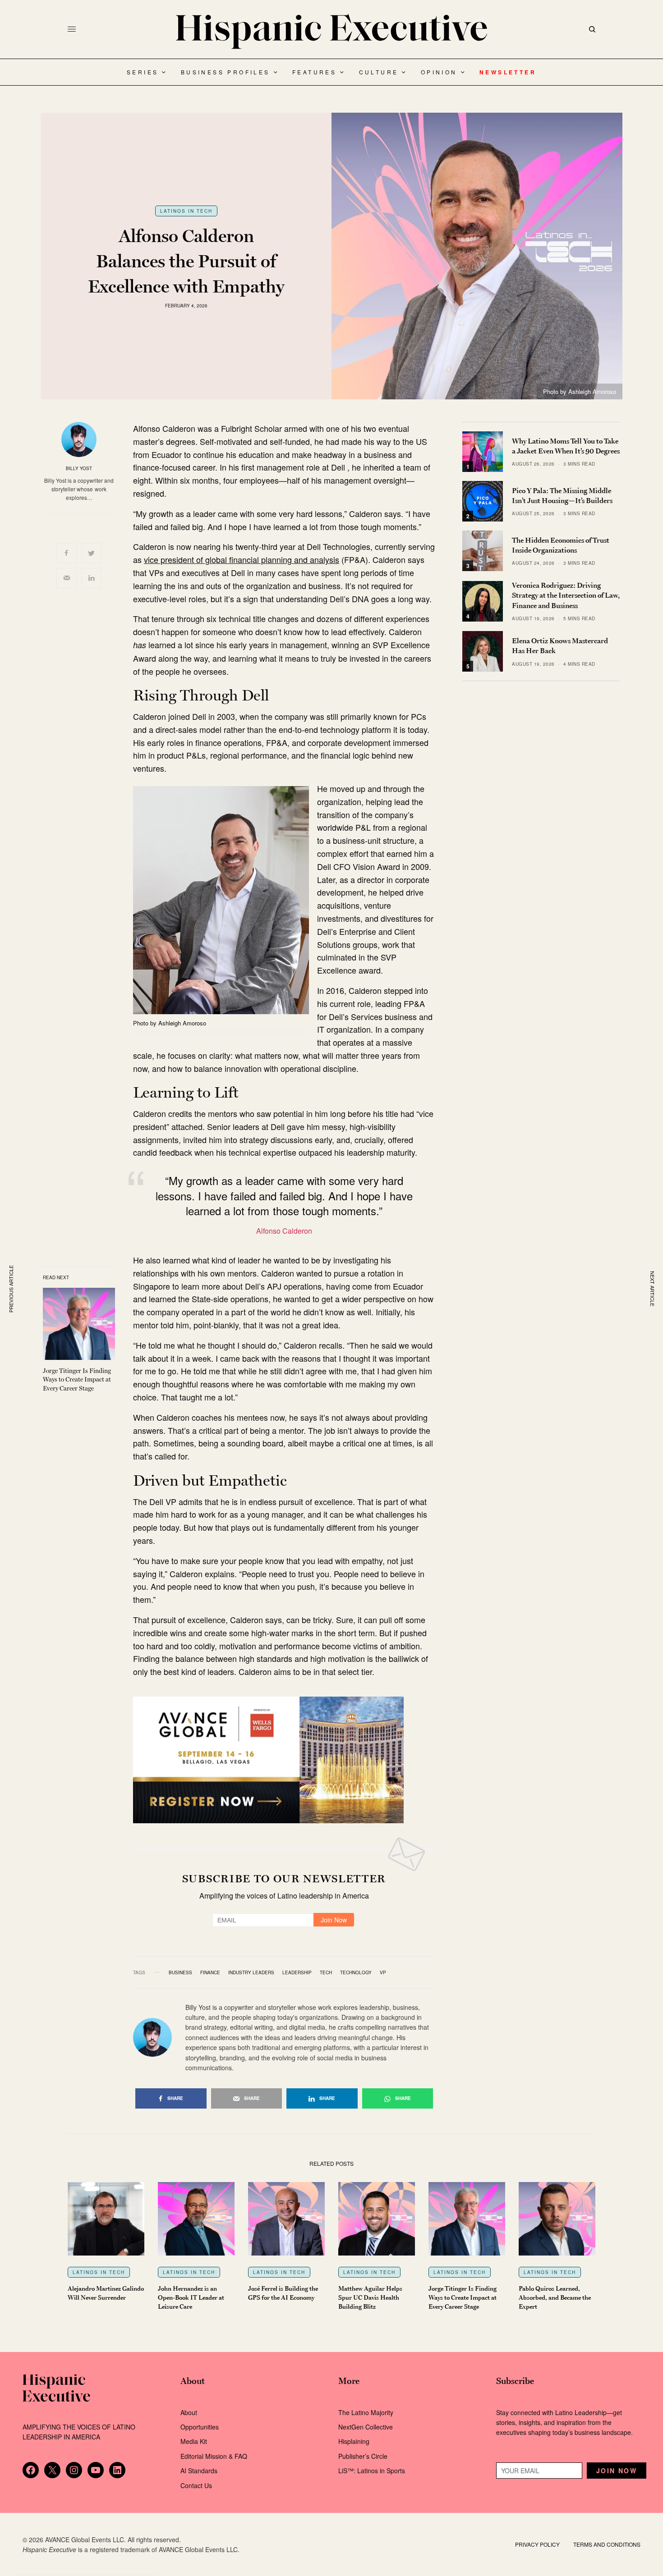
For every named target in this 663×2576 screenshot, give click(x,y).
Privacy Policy (537, 2544)
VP (383, 1972)
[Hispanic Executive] (331, 32)
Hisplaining (355, 2441)
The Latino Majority (366, 2412)
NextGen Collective (366, 2427)
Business (180, 1972)
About (189, 2412)
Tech (326, 1972)
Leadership (297, 1972)
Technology (356, 1972)
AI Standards (199, 2471)
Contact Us (196, 2485)
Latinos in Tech (186, 211)
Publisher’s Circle (363, 2456)
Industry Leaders (251, 1972)
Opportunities (200, 2427)
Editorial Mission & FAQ (214, 2456)
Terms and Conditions (607, 2544)
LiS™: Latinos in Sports (372, 2471)
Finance (210, 1972)
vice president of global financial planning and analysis (242, 559)
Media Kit (194, 2441)
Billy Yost (79, 468)
